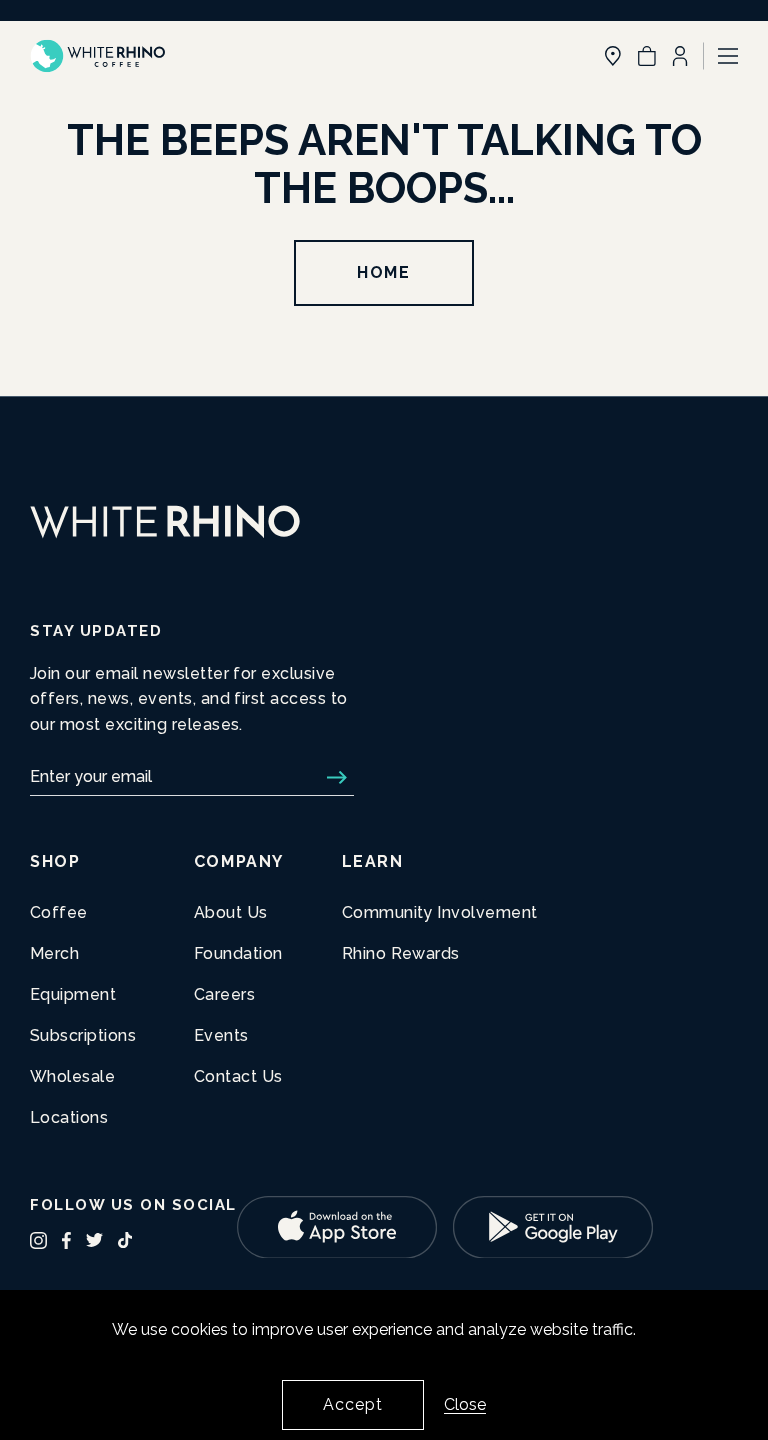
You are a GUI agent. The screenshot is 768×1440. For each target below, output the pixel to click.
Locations (69, 1117)
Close (465, 1404)
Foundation (238, 953)
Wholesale (72, 1076)
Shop (55, 861)
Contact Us (238, 1076)
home (383, 272)
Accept (353, 1404)
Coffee (59, 912)
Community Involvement (440, 912)
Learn (373, 861)
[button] (647, 56)
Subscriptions (83, 1035)
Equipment (73, 994)
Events (221, 1035)
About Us (231, 912)
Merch (54, 953)
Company (239, 861)
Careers (224, 994)
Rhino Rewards (401, 953)
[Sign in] (680, 56)
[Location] (613, 56)
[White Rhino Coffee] (97, 56)
